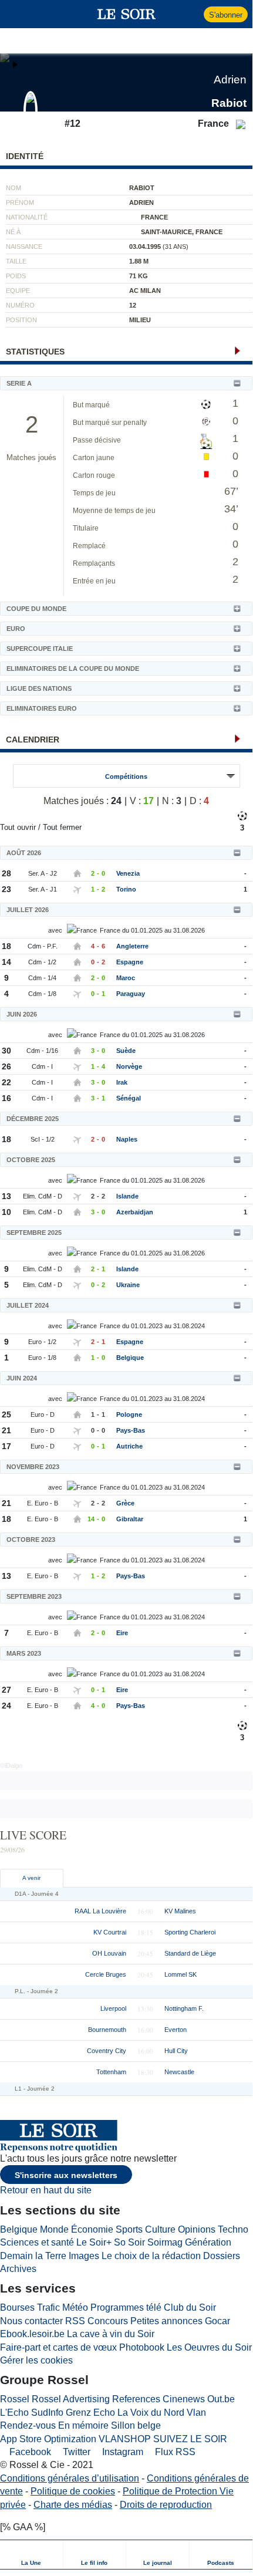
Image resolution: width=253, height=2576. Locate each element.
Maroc (126, 978)
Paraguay (131, 994)
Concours (108, 2321)
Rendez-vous (28, 2425)
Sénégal (129, 1098)
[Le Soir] (126, 14)
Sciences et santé (37, 2242)
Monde (54, 2229)
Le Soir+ (94, 2242)
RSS (75, 2321)
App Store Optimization (48, 2439)
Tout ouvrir (18, 827)
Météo (75, 2307)
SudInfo (47, 2413)
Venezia (128, 873)
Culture (160, 2229)
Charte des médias (73, 2505)
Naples (127, 1139)
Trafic (48, 2307)
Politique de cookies (73, 2491)
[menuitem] (32, 2555)
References (136, 2399)
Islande (127, 1196)
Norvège (129, 1066)
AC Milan (145, 291)
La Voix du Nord (151, 2413)
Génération (208, 2242)
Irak (122, 1082)
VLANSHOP (125, 2439)
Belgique (130, 1358)
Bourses (17, 2307)
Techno (233, 2229)
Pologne (129, 1414)
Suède (126, 1051)
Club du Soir (190, 2307)
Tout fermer (62, 827)
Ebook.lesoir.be (32, 2334)
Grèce (125, 1503)
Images (84, 2256)
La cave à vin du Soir (111, 2334)
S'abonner (226, 15)
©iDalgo (11, 1765)
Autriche (129, 1446)
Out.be (221, 2399)
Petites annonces (166, 2321)
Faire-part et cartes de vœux (58, 2347)
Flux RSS (174, 2452)
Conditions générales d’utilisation (70, 2478)
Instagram (122, 2452)
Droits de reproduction (166, 2505)
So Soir (129, 2242)
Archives (18, 2269)
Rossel (15, 2399)
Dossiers (222, 2256)
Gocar (217, 2321)
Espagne (130, 962)
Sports (129, 2229)
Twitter (75, 2452)
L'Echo (14, 2413)
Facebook (29, 2452)
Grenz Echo (90, 2413)
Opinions (197, 2229)
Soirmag (165, 2242)
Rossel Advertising (71, 2399)
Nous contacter (31, 2321)
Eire (122, 1633)
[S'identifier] (193, 14)
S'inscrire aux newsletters (66, 2175)
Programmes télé (126, 2307)
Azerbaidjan (135, 1212)
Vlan (196, 2413)
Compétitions (126, 776)
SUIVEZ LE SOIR (190, 2439)
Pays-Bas (131, 1430)
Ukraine (128, 1285)
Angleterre (132, 946)
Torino (126, 889)
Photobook (142, 2347)
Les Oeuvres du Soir (209, 2347)
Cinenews (184, 2399)
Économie (92, 2229)
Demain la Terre (33, 2256)
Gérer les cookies (36, 2360)
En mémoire (83, 2425)
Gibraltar (130, 1519)
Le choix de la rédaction (151, 2256)
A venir (31, 1878)
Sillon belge (136, 2425)
